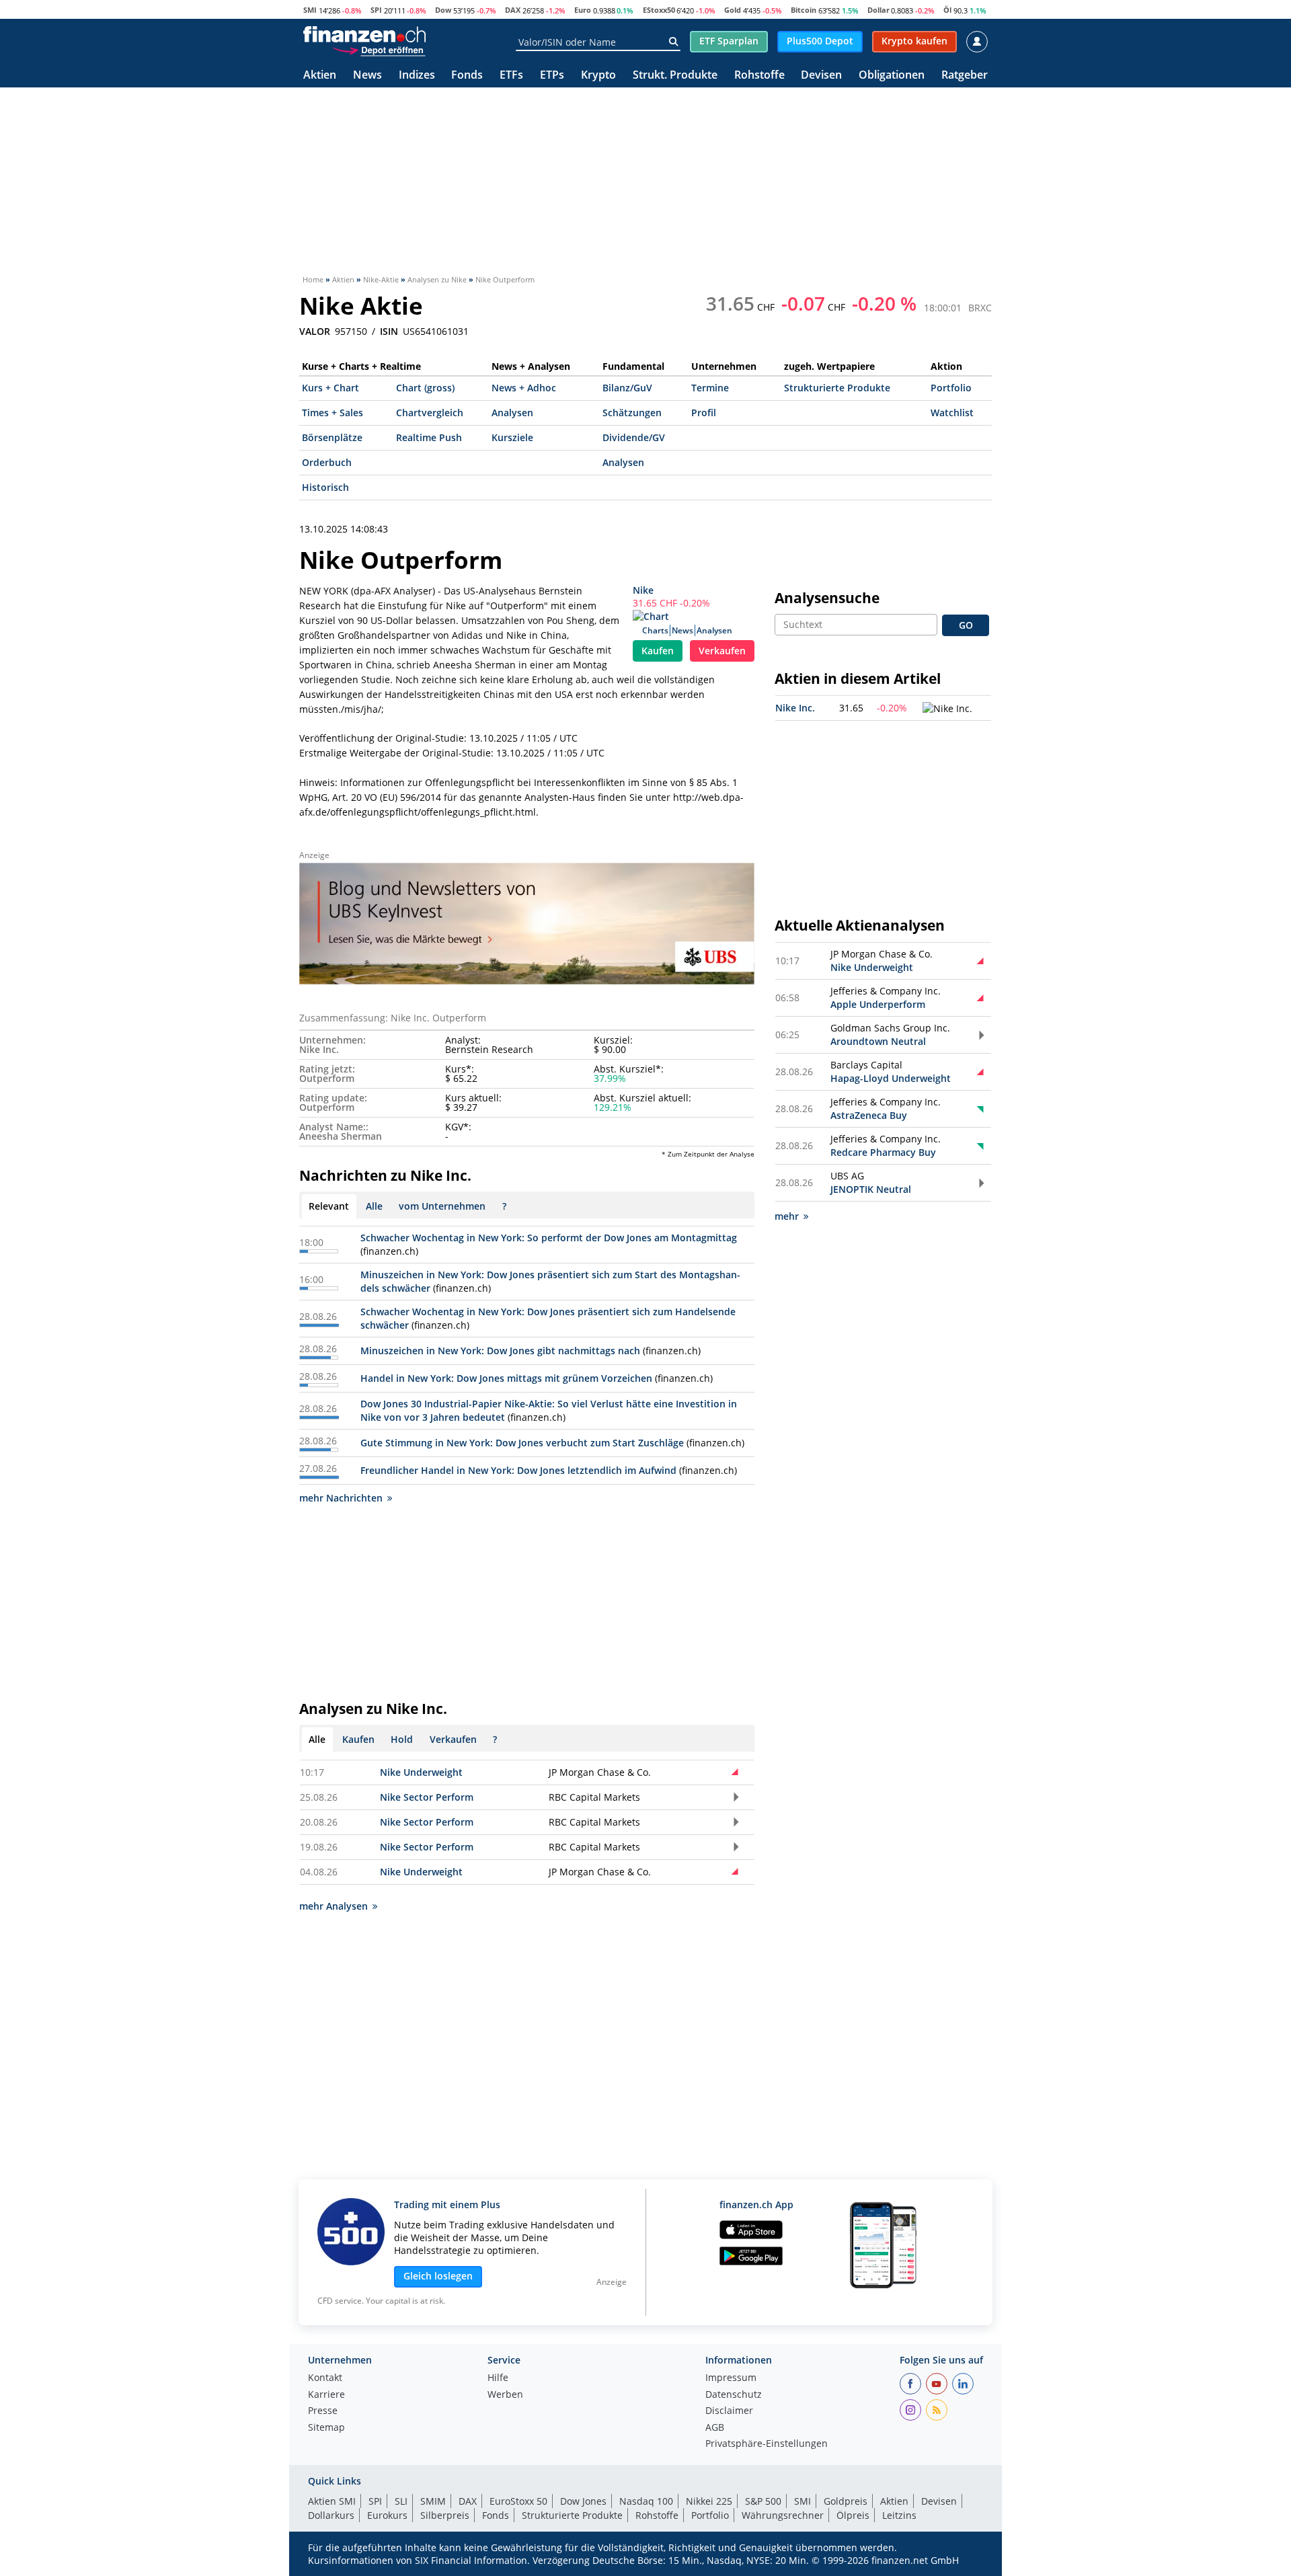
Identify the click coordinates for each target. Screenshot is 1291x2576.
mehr (787, 1216)
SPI (376, 10)
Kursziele (512, 437)
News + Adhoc (524, 388)
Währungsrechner (783, 2515)
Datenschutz (734, 2395)
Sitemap (326, 2428)
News (367, 76)
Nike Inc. (795, 708)
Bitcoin (804, 10)
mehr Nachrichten (341, 1498)
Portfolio (951, 388)
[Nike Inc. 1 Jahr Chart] (947, 709)
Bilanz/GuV (627, 388)
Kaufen (658, 651)
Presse (323, 2411)
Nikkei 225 (709, 2501)
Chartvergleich (430, 413)
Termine (710, 388)
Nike (643, 590)
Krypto (598, 76)
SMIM (433, 2501)
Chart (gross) (425, 388)
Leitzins (899, 2515)
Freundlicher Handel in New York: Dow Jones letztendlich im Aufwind (518, 1470)
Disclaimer (729, 2411)
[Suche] (673, 42)
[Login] (977, 42)
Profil (704, 413)
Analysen (512, 413)
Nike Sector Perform (427, 1797)
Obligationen (892, 76)
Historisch (325, 487)
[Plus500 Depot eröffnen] (379, 50)
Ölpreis (853, 2515)
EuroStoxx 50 (518, 2501)
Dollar (878, 10)
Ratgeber (965, 76)
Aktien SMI (332, 2501)
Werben (505, 2395)
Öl (947, 10)
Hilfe (498, 2378)
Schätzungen (632, 413)
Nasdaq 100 (646, 2501)
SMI (310, 10)
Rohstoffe (759, 76)
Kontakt (325, 2378)
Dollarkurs (331, 2515)
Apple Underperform (878, 1004)
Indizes (417, 76)
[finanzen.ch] (364, 34)
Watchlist (952, 413)
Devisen (821, 76)
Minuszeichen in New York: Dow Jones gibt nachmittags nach (500, 1351)
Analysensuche (827, 598)
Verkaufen (722, 651)
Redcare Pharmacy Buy (883, 1152)
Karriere (326, 2395)
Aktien (320, 76)
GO (966, 625)
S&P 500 (763, 2501)
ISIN (389, 331)
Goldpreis (846, 2501)
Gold (733, 10)
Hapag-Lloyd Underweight (891, 1078)
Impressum (731, 2378)
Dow (443, 10)
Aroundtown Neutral (878, 1041)
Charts (655, 630)
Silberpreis (445, 2515)
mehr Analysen (334, 1906)
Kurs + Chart (330, 388)
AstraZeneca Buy (869, 1115)
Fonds (467, 76)
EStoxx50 (659, 10)
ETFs (511, 76)
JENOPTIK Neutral (871, 1189)
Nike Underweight (421, 1772)
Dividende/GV (634, 437)
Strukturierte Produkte (837, 388)
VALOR (315, 331)
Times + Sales (332, 413)
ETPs (552, 76)
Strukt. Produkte (675, 76)
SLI (401, 2501)
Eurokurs (387, 2515)
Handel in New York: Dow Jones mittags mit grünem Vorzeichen (506, 1378)
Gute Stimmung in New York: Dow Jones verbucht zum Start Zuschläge (522, 1443)
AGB (715, 2428)
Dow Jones (583, 2501)
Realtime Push (429, 437)
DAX (513, 10)
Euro (583, 10)
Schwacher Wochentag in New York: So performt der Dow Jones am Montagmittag (549, 1238)
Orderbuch (327, 462)
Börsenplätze (332, 437)
